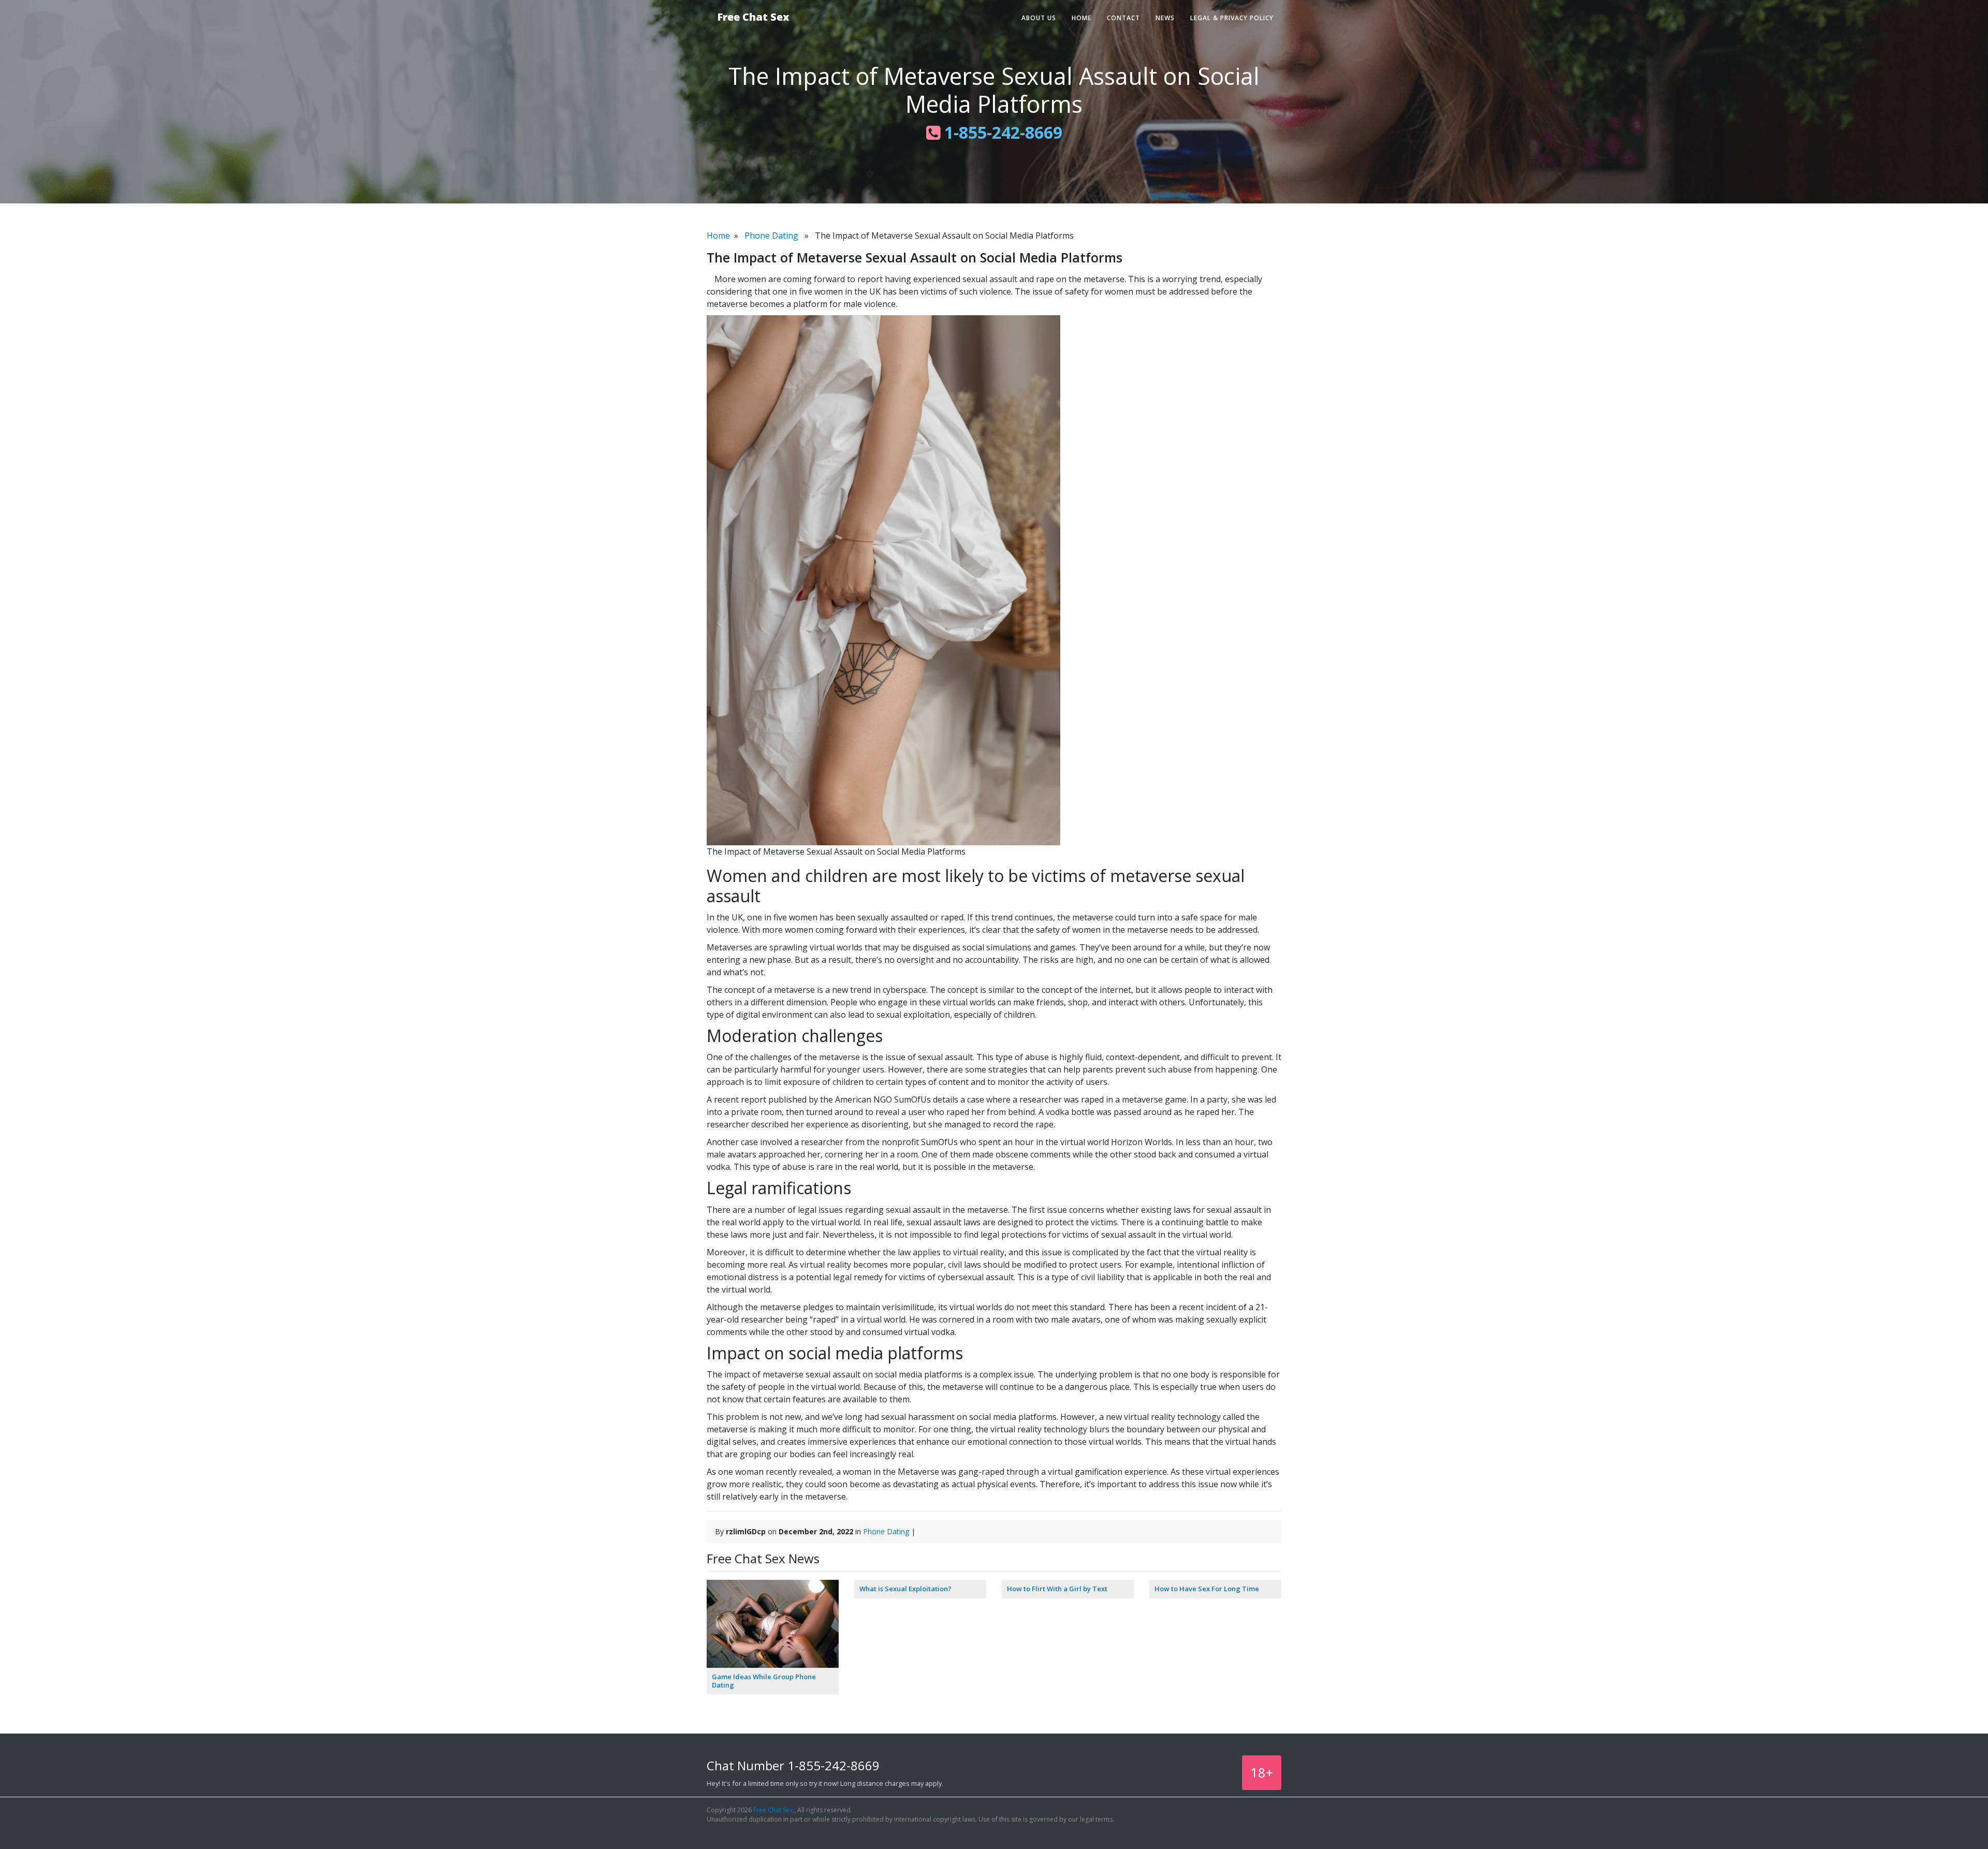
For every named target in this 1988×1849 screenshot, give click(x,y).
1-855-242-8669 (1001, 132)
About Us (1039, 18)
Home (1081, 18)
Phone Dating (771, 236)
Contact (1123, 18)
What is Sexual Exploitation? (905, 1589)
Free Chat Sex (753, 17)
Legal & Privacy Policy (1232, 18)
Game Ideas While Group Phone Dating (764, 1681)
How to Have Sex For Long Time (1207, 1589)
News (1165, 18)
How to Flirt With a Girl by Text (1057, 1589)
